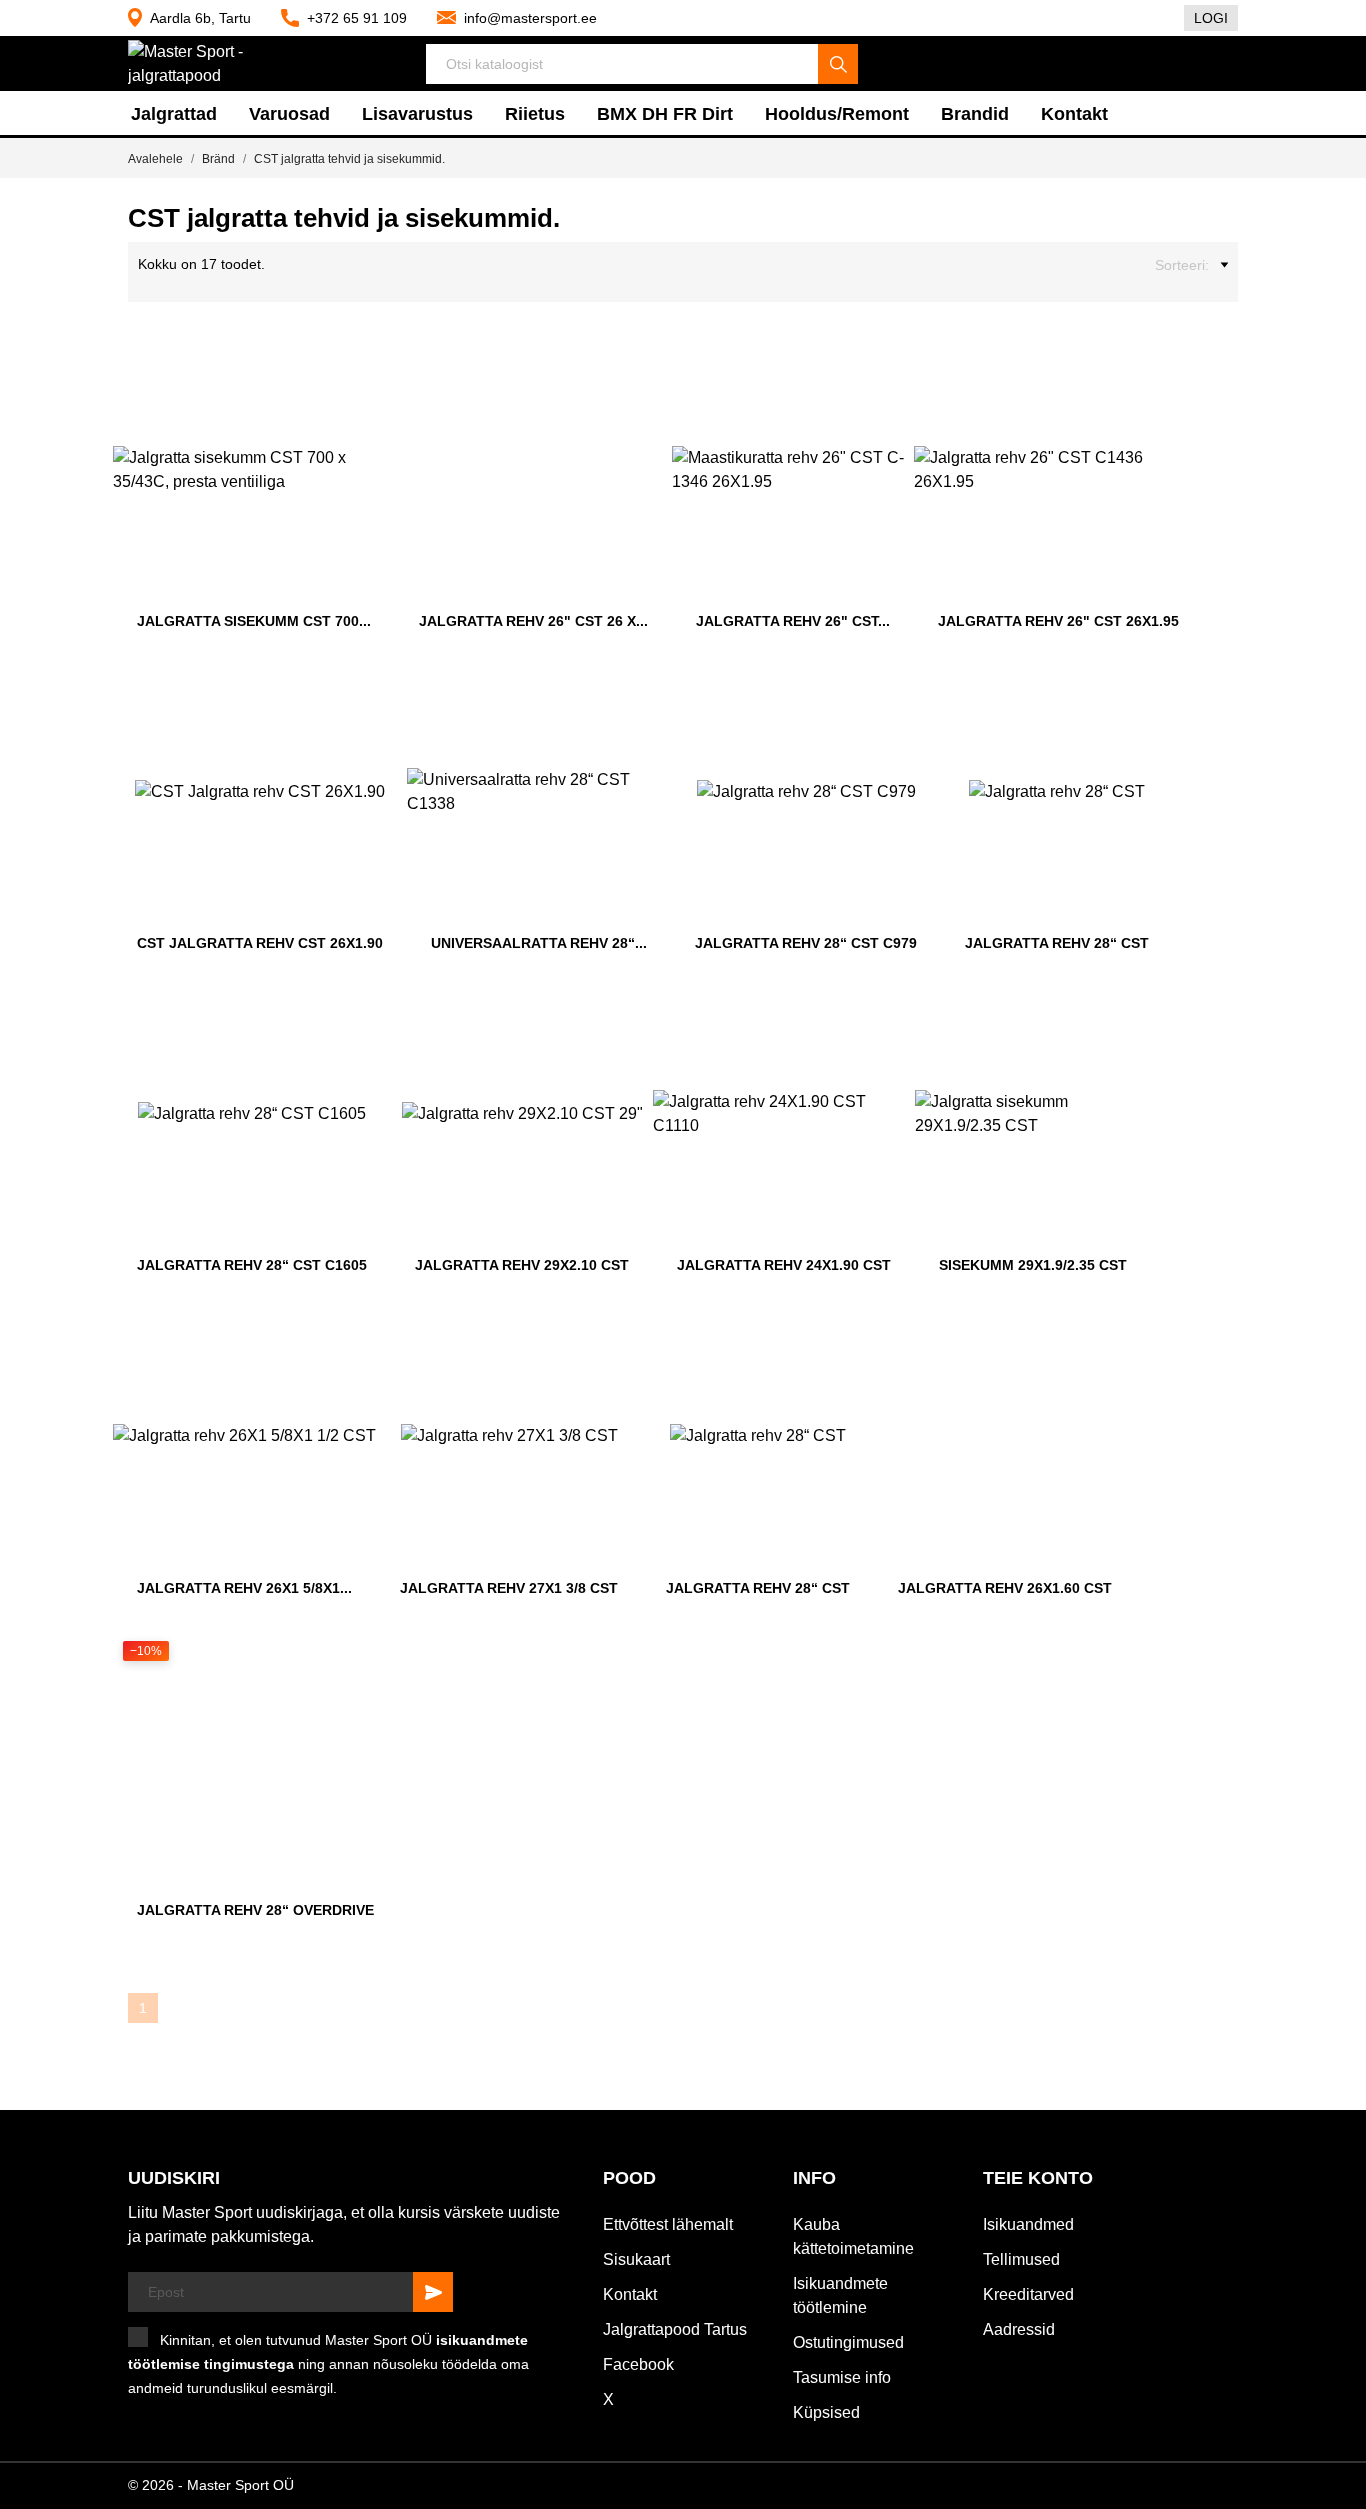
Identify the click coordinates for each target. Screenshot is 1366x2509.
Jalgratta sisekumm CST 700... (254, 621)
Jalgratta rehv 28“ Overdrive (255, 1910)
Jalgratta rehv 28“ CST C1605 (252, 1265)
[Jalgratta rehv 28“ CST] (1144, 694)
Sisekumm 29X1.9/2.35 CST (1033, 1265)
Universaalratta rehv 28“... (539, 943)
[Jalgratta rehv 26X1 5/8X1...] (347, 1339)
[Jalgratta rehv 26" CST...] (885, 372)
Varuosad (289, 114)
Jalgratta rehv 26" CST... (793, 621)
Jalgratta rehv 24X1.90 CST (784, 1265)
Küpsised (826, 2412)
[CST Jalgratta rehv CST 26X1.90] (378, 694)
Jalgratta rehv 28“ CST (1057, 943)
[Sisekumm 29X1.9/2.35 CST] (1122, 1016)
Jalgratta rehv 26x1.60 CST (1005, 1588)
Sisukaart (636, 2259)
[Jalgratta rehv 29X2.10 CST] (624, 1016)
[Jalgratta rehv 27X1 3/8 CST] (613, 1339)
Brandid (975, 114)
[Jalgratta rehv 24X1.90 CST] (886, 1016)
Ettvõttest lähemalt (668, 2224)
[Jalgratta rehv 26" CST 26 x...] (643, 372)
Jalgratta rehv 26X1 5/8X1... (244, 1588)
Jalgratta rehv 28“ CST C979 (806, 943)
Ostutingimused (848, 2342)
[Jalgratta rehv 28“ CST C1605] (362, 1016)
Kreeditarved (1028, 2294)
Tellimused (1021, 2259)
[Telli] (433, 2292)
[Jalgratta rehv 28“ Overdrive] (369, 1661)
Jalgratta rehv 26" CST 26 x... (533, 621)
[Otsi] (838, 64)
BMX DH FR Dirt (665, 114)
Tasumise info (842, 2377)
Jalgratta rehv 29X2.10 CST (522, 1265)
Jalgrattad (174, 114)
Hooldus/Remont (837, 114)
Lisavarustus (417, 114)
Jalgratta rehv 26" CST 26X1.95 (1058, 621)
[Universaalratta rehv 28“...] (642, 694)
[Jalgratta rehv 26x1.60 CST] (1107, 1339)
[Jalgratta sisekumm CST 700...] (366, 372)
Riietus (535, 114)
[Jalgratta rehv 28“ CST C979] (912, 694)
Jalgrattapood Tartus (675, 2329)
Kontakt (1074, 114)
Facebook (638, 2364)
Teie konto (1038, 2178)
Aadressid (1019, 2329)
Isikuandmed (1028, 2224)
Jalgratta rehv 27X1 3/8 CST (509, 1588)
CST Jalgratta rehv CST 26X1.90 (260, 943)
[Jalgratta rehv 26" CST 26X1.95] (1174, 372)
